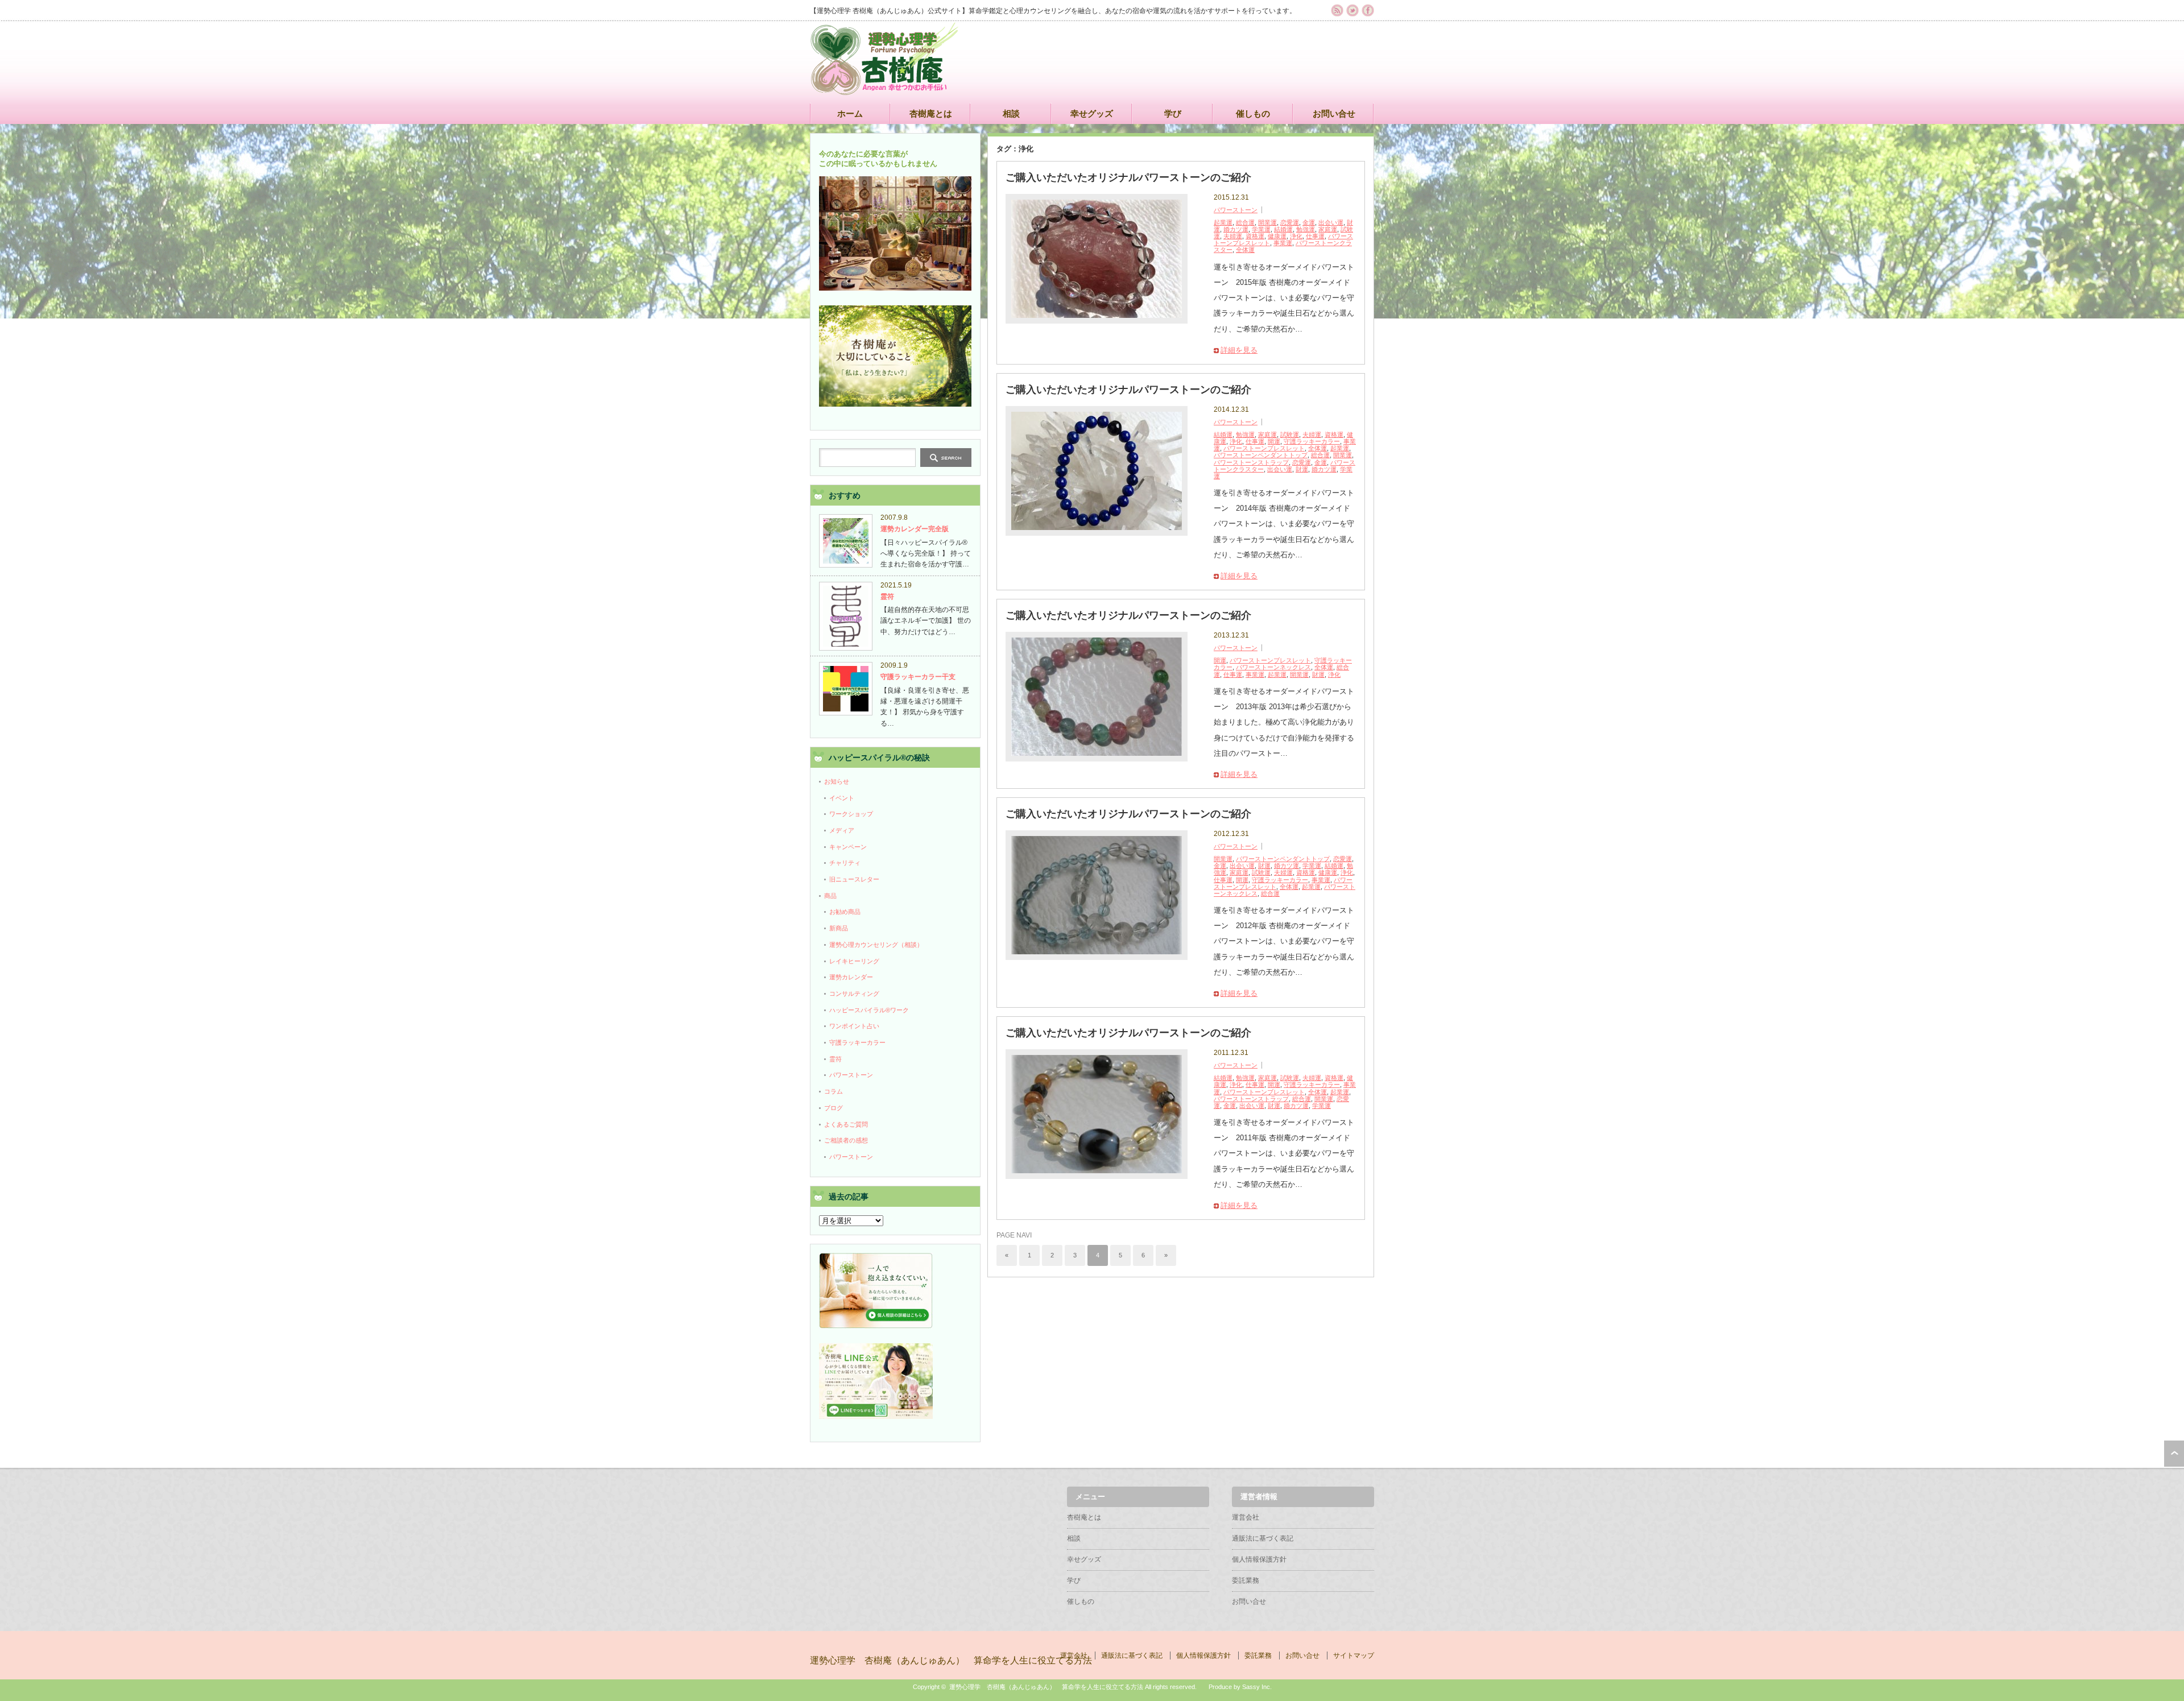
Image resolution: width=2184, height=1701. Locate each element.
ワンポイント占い (854, 1026)
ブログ (834, 1108)
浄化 (1296, 236)
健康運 (1277, 236)
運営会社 (1246, 1517)
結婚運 (1283, 229)
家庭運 (1328, 229)
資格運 (1255, 236)
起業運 (1223, 222)
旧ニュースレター (854, 879)
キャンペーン (848, 847)
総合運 (1245, 222)
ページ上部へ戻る (2174, 1454)
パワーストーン (1236, 210)
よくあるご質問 (846, 1124)
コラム (834, 1091)
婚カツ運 (1236, 229)
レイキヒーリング (854, 961)
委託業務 (1246, 1580)
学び (1173, 113)
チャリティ (845, 863)
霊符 (887, 597)
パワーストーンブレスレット (1264, 448)
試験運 (1290, 434)
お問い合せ (1334, 113)
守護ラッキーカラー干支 (918, 677)
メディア (842, 830)
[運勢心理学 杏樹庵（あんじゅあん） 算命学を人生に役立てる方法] (884, 90)
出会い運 (1331, 222)
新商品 (839, 928)
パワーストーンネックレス (1273, 667)
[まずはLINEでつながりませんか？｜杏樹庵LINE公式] (876, 1417)
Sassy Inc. (1257, 1687)
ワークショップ (851, 814)
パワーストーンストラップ (1251, 462)
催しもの (1253, 113)
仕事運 (1315, 236)
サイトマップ (1354, 1656)
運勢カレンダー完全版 (915, 529)
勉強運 (1306, 229)
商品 (830, 896)
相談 (1011, 113)
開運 (1274, 441)
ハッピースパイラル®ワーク (869, 1010)
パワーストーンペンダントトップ (1261, 455)
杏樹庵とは (931, 113)
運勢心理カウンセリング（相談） (876, 945)
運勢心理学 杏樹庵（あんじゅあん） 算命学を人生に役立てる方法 (951, 1660)
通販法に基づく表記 (1263, 1538)
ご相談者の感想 (846, 1140)
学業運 (1261, 229)
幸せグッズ (1092, 113)
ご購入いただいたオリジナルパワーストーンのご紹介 (1128, 177)
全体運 (1245, 250)
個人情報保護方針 (1259, 1559)
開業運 (1267, 222)
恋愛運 (1290, 222)
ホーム (850, 113)
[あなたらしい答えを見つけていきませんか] (876, 1326)
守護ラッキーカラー (1312, 441)
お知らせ (837, 781)
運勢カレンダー (851, 977)
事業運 (1283, 243)
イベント (842, 798)
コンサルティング (854, 994)
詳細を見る (1239, 350)
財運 (1302, 469)
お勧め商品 (845, 912)
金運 (1309, 222)
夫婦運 (1233, 236)
